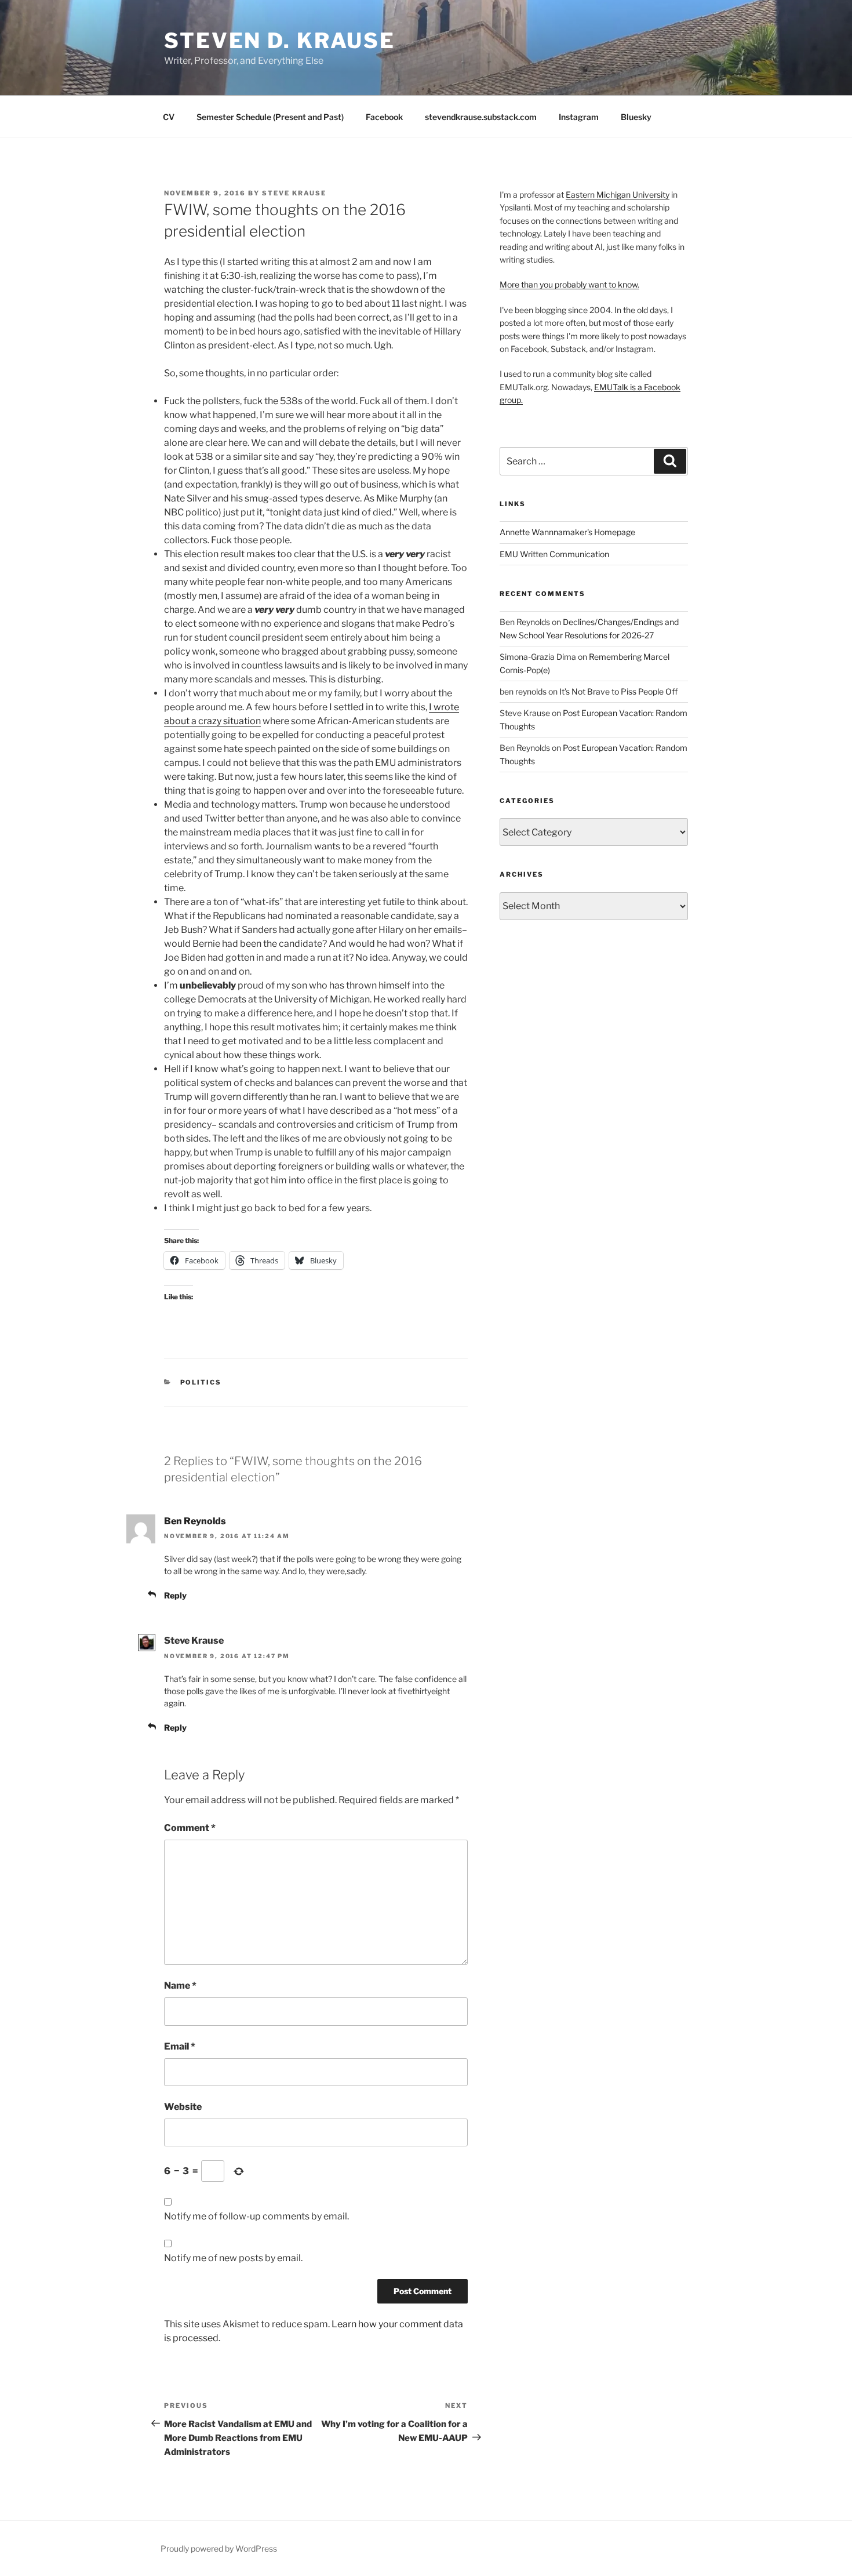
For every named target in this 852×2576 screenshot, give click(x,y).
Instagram (579, 117)
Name (180, 1985)
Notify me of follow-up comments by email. (256, 2216)
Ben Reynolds (195, 1521)
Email (180, 2046)
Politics (201, 1382)
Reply (175, 1595)
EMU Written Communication (554, 554)
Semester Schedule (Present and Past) (270, 117)
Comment (190, 1828)
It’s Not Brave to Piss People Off (618, 691)
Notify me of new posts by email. (233, 2258)
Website (183, 2107)
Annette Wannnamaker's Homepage (567, 532)
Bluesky (636, 117)
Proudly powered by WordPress (219, 2548)
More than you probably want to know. (569, 284)
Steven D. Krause (280, 41)
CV (169, 117)
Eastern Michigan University (618, 195)
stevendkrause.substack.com (481, 117)
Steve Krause (294, 193)
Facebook (384, 117)
